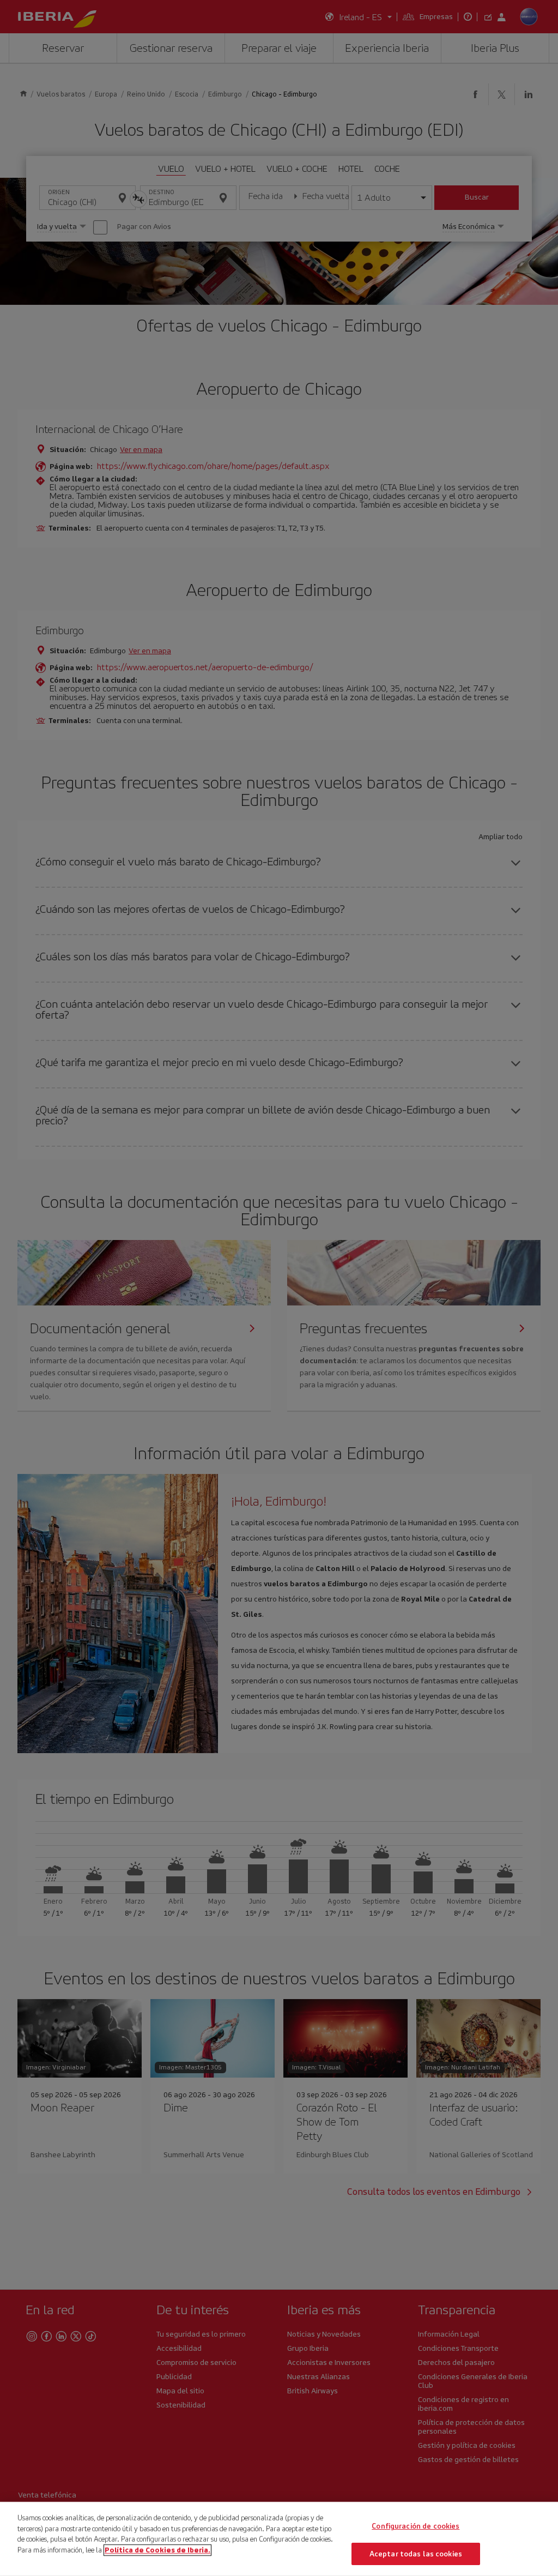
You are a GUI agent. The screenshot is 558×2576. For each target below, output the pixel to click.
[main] (279, 2539)
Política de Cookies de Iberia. (157, 2550)
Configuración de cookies (416, 2526)
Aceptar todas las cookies (416, 2553)
